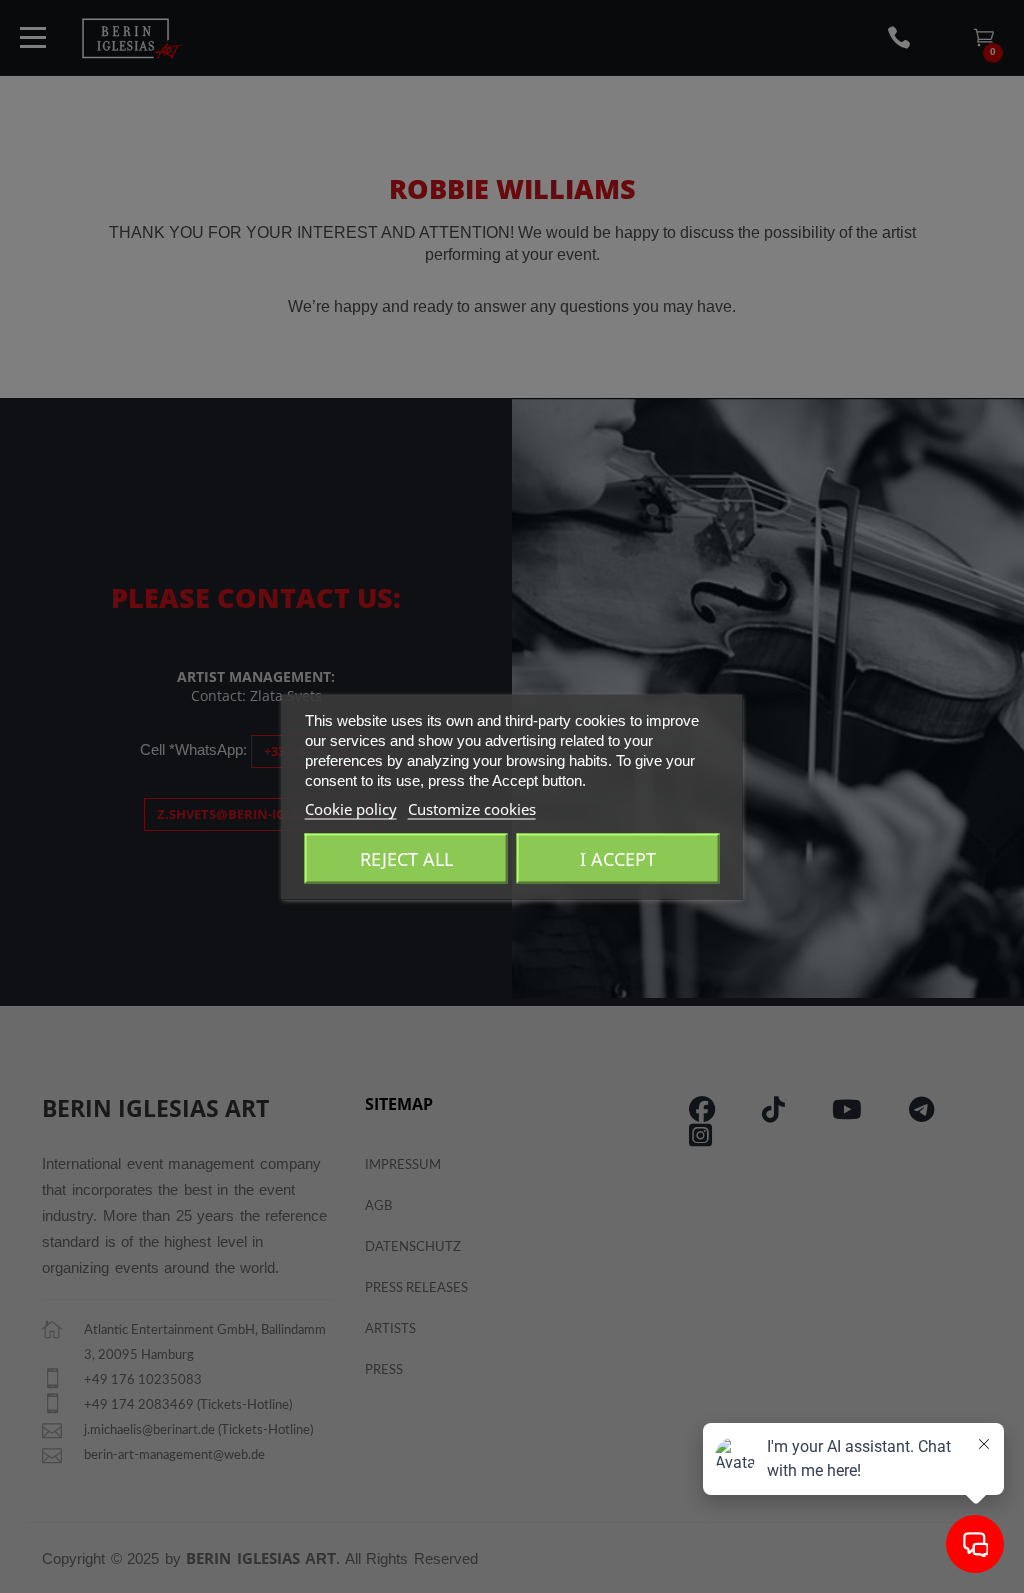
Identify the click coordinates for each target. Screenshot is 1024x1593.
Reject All (406, 858)
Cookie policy (351, 808)
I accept (618, 858)
